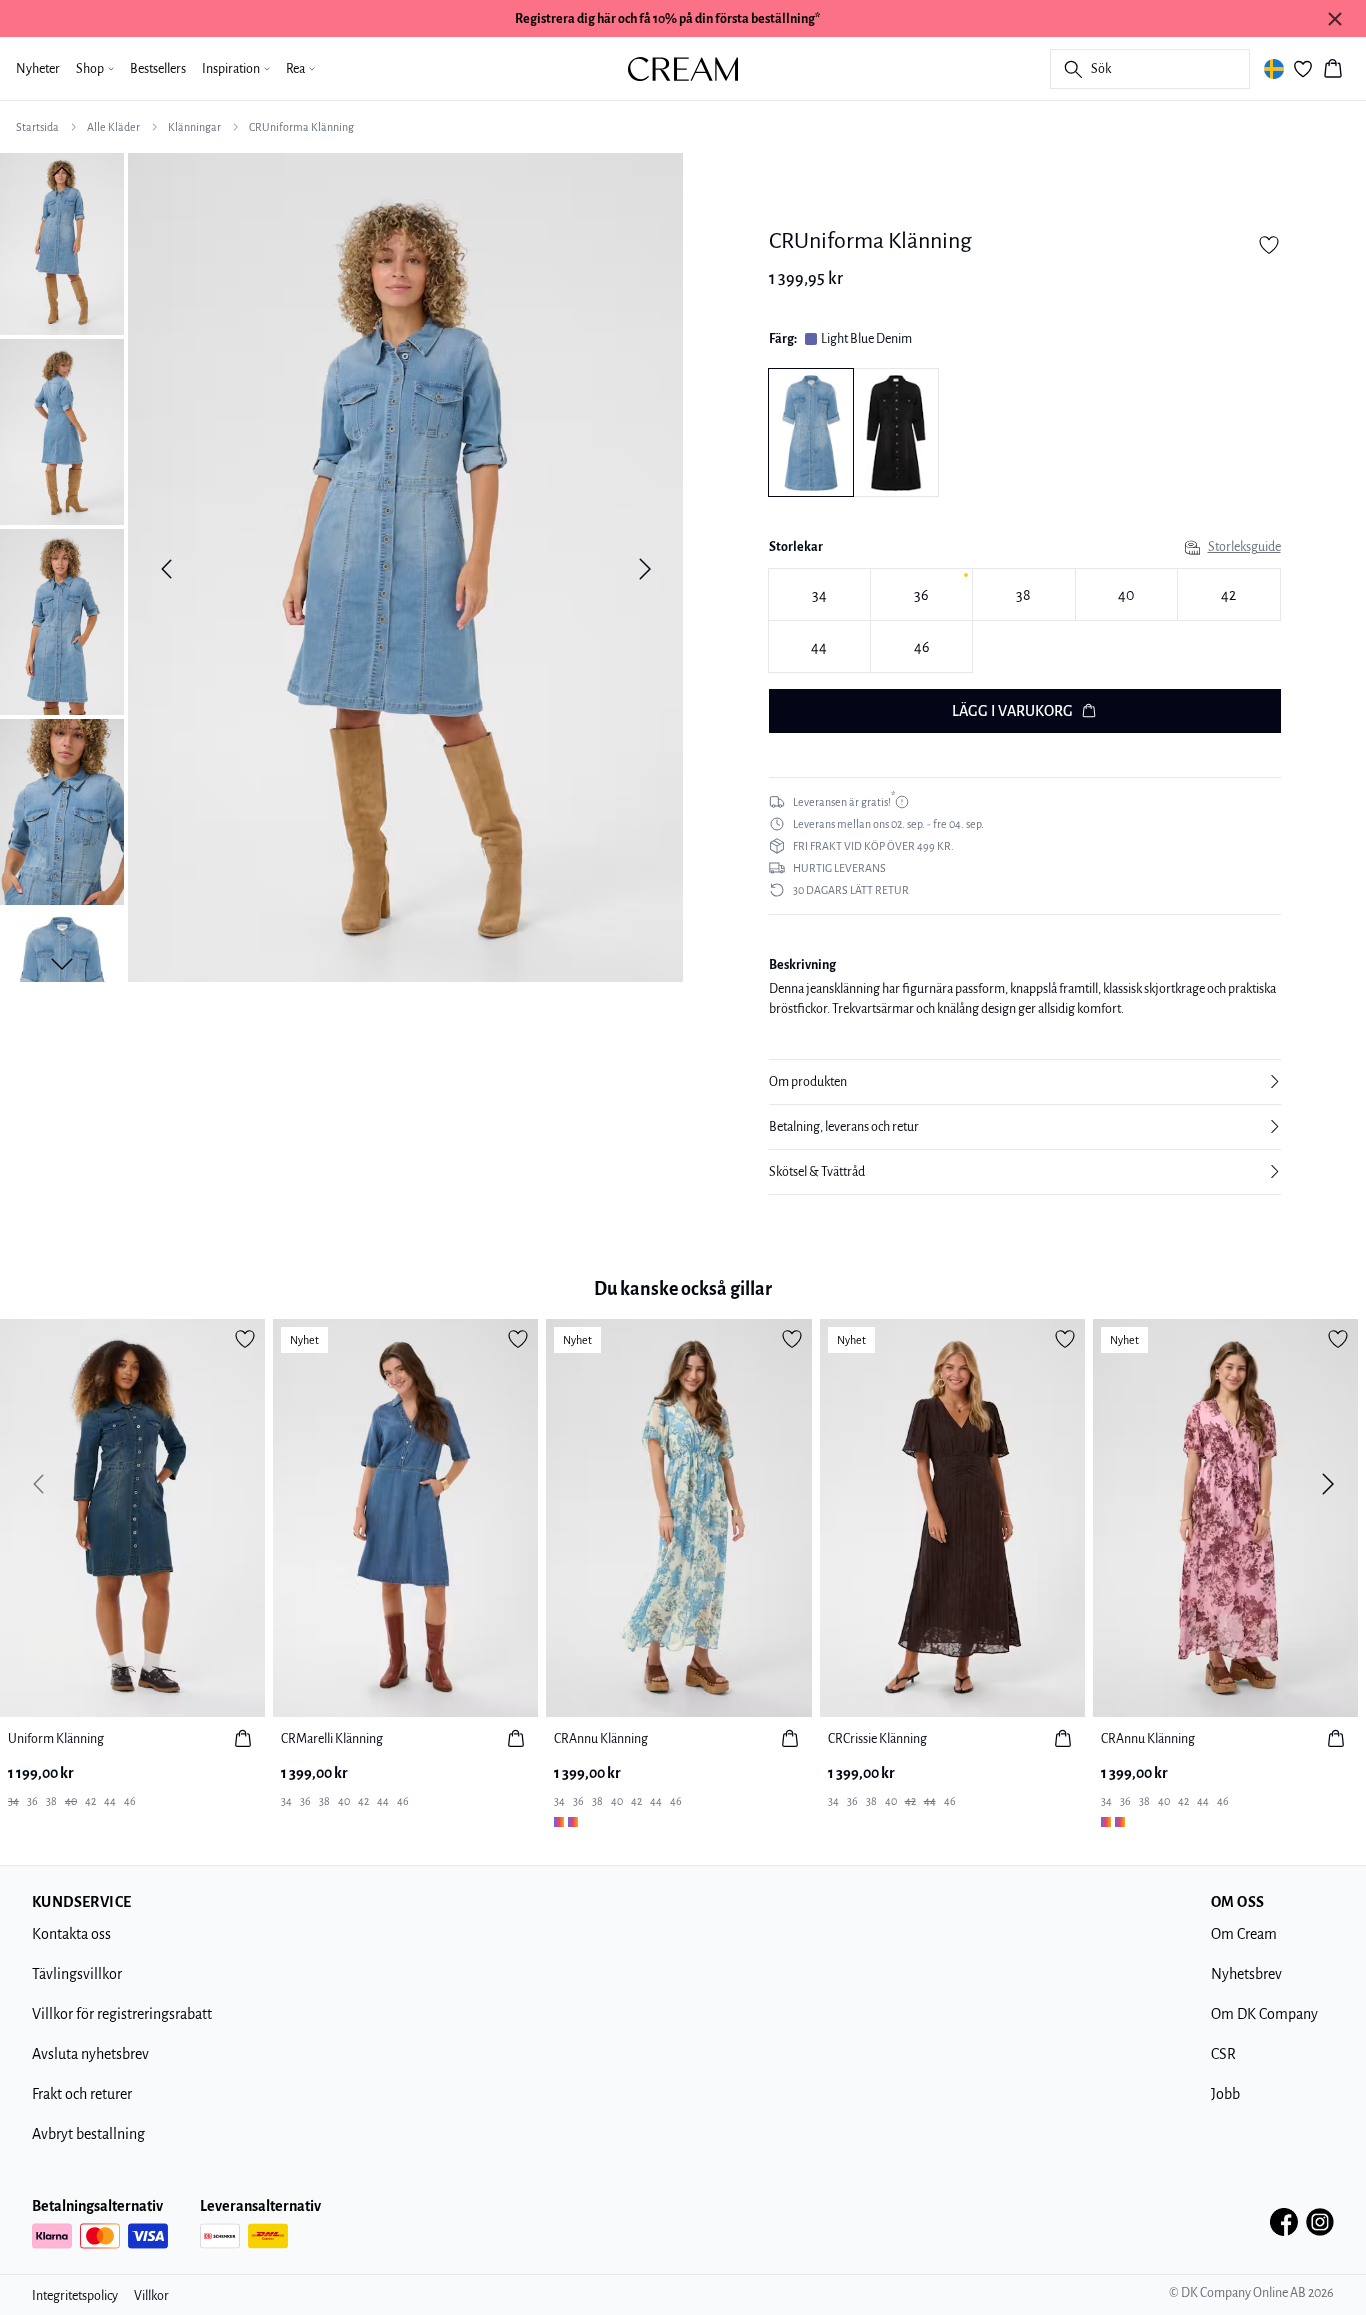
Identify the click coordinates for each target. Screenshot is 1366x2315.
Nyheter (38, 69)
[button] (1025, 1082)
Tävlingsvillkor (77, 1974)
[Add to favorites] (1269, 245)
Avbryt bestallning (88, 2134)
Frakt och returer (82, 2094)
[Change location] (1274, 69)
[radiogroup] (1025, 620)
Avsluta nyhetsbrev (90, 2054)
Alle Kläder (113, 127)
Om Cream (1244, 1934)
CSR (1223, 2054)
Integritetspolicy (75, 2296)
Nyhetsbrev (1246, 1974)
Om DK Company (1264, 2014)
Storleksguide (1244, 547)
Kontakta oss (71, 1934)
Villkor (151, 2296)
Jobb (1225, 2094)
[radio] (819, 594)
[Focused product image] (405, 569)
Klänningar (194, 127)
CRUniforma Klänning (301, 127)
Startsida (37, 127)
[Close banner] (1335, 19)
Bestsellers (158, 69)
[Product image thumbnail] (62, 242)
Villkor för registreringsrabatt (122, 2014)
